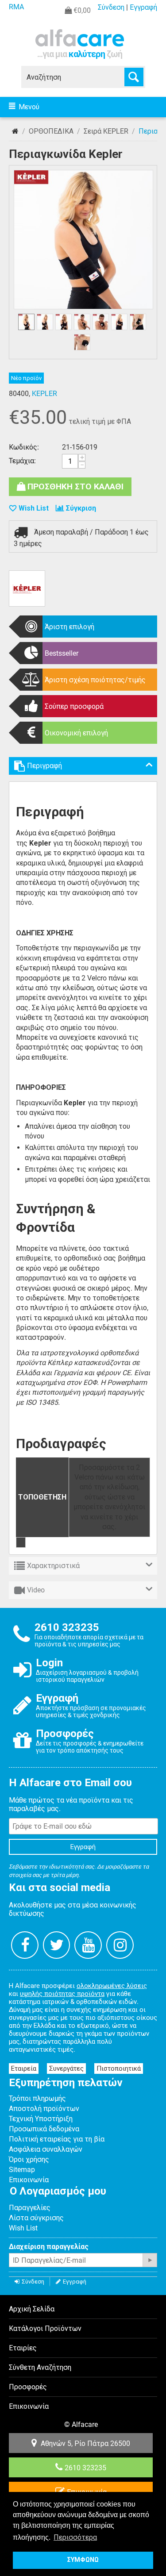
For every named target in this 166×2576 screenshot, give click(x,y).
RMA (16, 7)
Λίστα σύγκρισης (36, 2218)
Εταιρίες (23, 2348)
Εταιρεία (24, 2068)
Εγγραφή (143, 7)
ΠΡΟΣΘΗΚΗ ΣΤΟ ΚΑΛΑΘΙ (75, 486)
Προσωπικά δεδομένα (44, 2129)
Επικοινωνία (29, 2180)
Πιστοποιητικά (119, 2068)
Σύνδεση (111, 7)
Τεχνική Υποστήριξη (41, 2119)
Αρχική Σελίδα (15, 131)
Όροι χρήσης (29, 2159)
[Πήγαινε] (150, 2260)
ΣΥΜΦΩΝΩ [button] (83, 2560)
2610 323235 (85, 2468)
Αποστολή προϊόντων (44, 2109)
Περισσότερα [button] (75, 2537)
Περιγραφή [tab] (44, 766)
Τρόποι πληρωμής (37, 2098)
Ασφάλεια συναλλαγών (46, 2149)
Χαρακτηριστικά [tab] (53, 1566)
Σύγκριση (81, 508)
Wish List (23, 2228)
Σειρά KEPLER (106, 131)
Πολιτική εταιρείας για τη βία (57, 2139)
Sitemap (22, 2170)
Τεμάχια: (22, 461)
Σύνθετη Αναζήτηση (40, 2367)
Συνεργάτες (66, 2068)
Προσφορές (28, 2387)
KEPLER (44, 394)
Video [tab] (36, 1590)
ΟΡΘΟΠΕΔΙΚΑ (51, 131)
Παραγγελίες (30, 2208)
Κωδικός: (24, 447)
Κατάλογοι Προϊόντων (45, 2328)
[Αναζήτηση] (134, 77)
